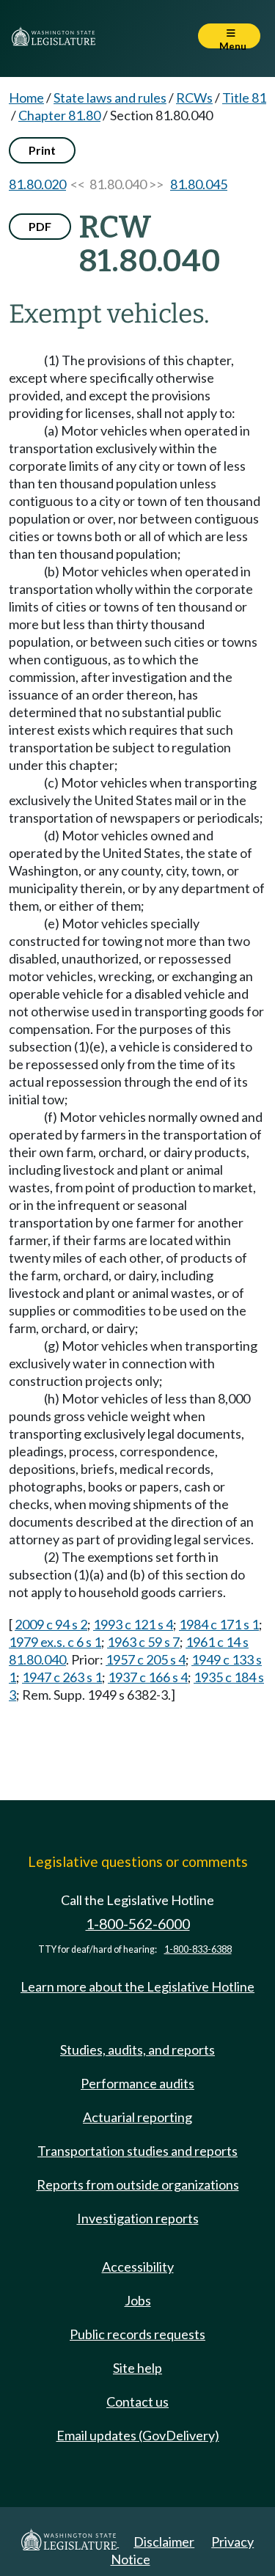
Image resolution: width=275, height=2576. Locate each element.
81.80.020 (37, 184)
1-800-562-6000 (138, 1924)
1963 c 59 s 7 (143, 1642)
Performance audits (137, 2083)
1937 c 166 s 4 (148, 1677)
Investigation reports (138, 2218)
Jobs (138, 2300)
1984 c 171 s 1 (219, 1624)
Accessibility (138, 2267)
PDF (40, 226)
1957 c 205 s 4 (146, 1659)
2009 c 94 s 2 (51, 1624)
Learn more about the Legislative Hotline (137, 1986)
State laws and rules (110, 98)
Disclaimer (164, 2542)
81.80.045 (199, 184)
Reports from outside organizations (138, 2184)
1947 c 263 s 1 (62, 1677)
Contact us (137, 2401)
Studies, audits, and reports (137, 2050)
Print (42, 150)
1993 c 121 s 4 (133, 1624)
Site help (137, 2368)
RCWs (194, 98)
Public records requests (137, 2334)
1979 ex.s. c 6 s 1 (55, 1642)
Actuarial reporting (137, 2117)
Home (26, 98)
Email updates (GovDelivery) (138, 2435)
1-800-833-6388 (198, 1949)
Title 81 (244, 98)
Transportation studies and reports (137, 2151)
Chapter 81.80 (59, 115)
